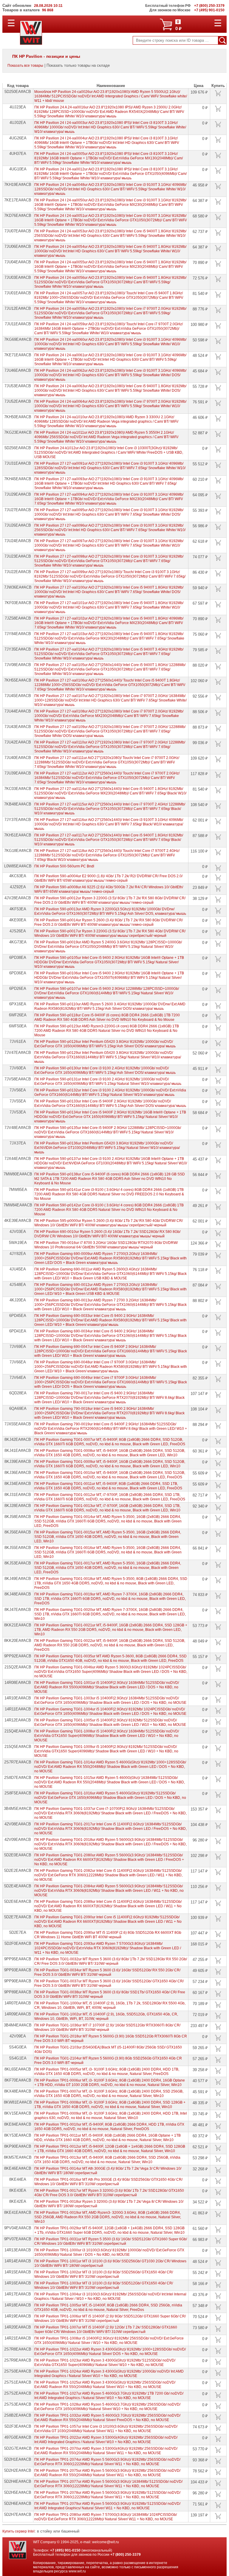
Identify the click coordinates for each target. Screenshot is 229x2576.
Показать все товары (25, 66)
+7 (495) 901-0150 (65, 2550)
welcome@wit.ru (106, 2542)
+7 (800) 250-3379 (126, 2555)
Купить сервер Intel (18, 2531)
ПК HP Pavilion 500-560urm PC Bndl (64, 866)
